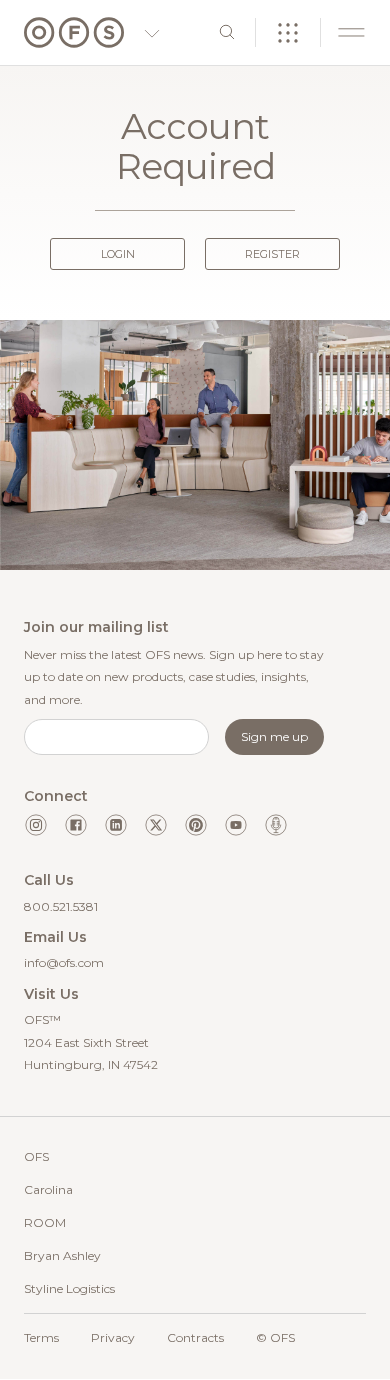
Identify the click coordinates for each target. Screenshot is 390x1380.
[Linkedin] (116, 825)
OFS (36, 1156)
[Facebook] (76, 825)
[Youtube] (236, 825)
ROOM (45, 1222)
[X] (156, 825)
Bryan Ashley (62, 1255)
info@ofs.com (64, 962)
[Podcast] (276, 825)
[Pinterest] (196, 825)
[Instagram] (36, 825)
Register (272, 254)
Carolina (48, 1189)
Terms (41, 1337)
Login (118, 254)
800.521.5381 (61, 906)
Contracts (195, 1337)
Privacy (113, 1337)
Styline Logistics (69, 1288)
